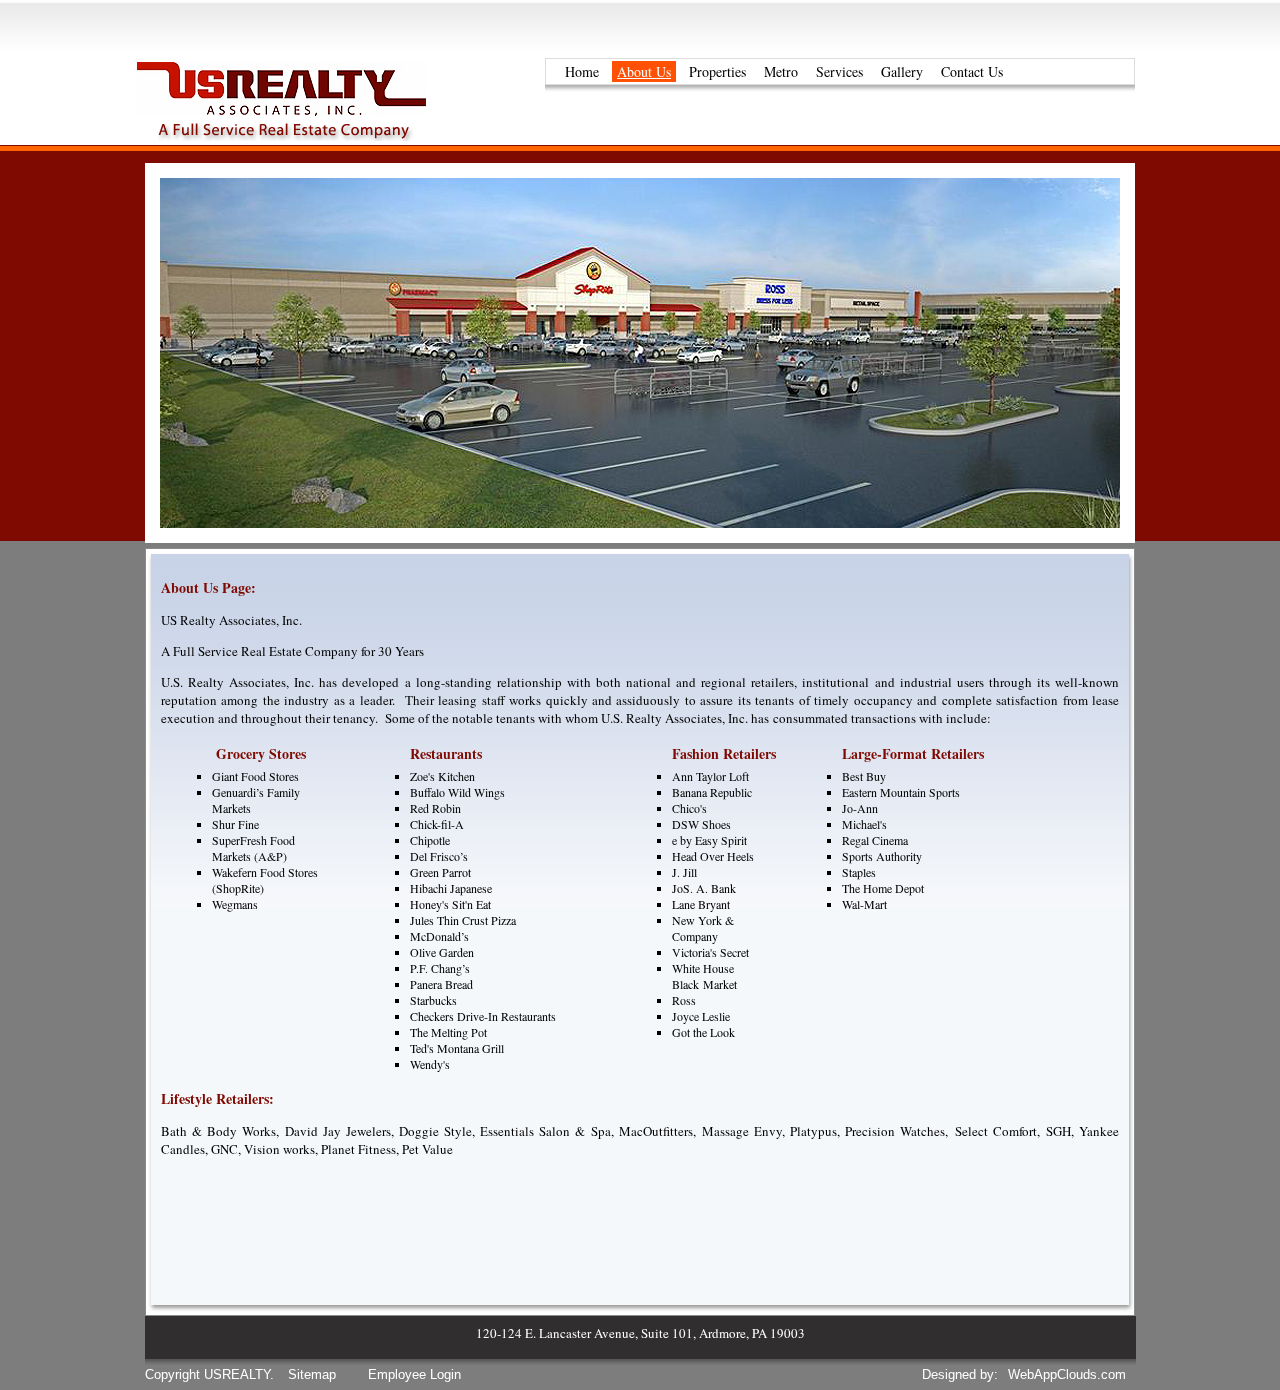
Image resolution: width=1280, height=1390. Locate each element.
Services (839, 71)
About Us (644, 71)
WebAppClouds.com (1067, 1374)
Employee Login (414, 1374)
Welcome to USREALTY (308, 100)
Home (582, 71)
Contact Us (972, 71)
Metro (781, 71)
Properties (717, 71)
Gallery (902, 71)
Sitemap (312, 1374)
